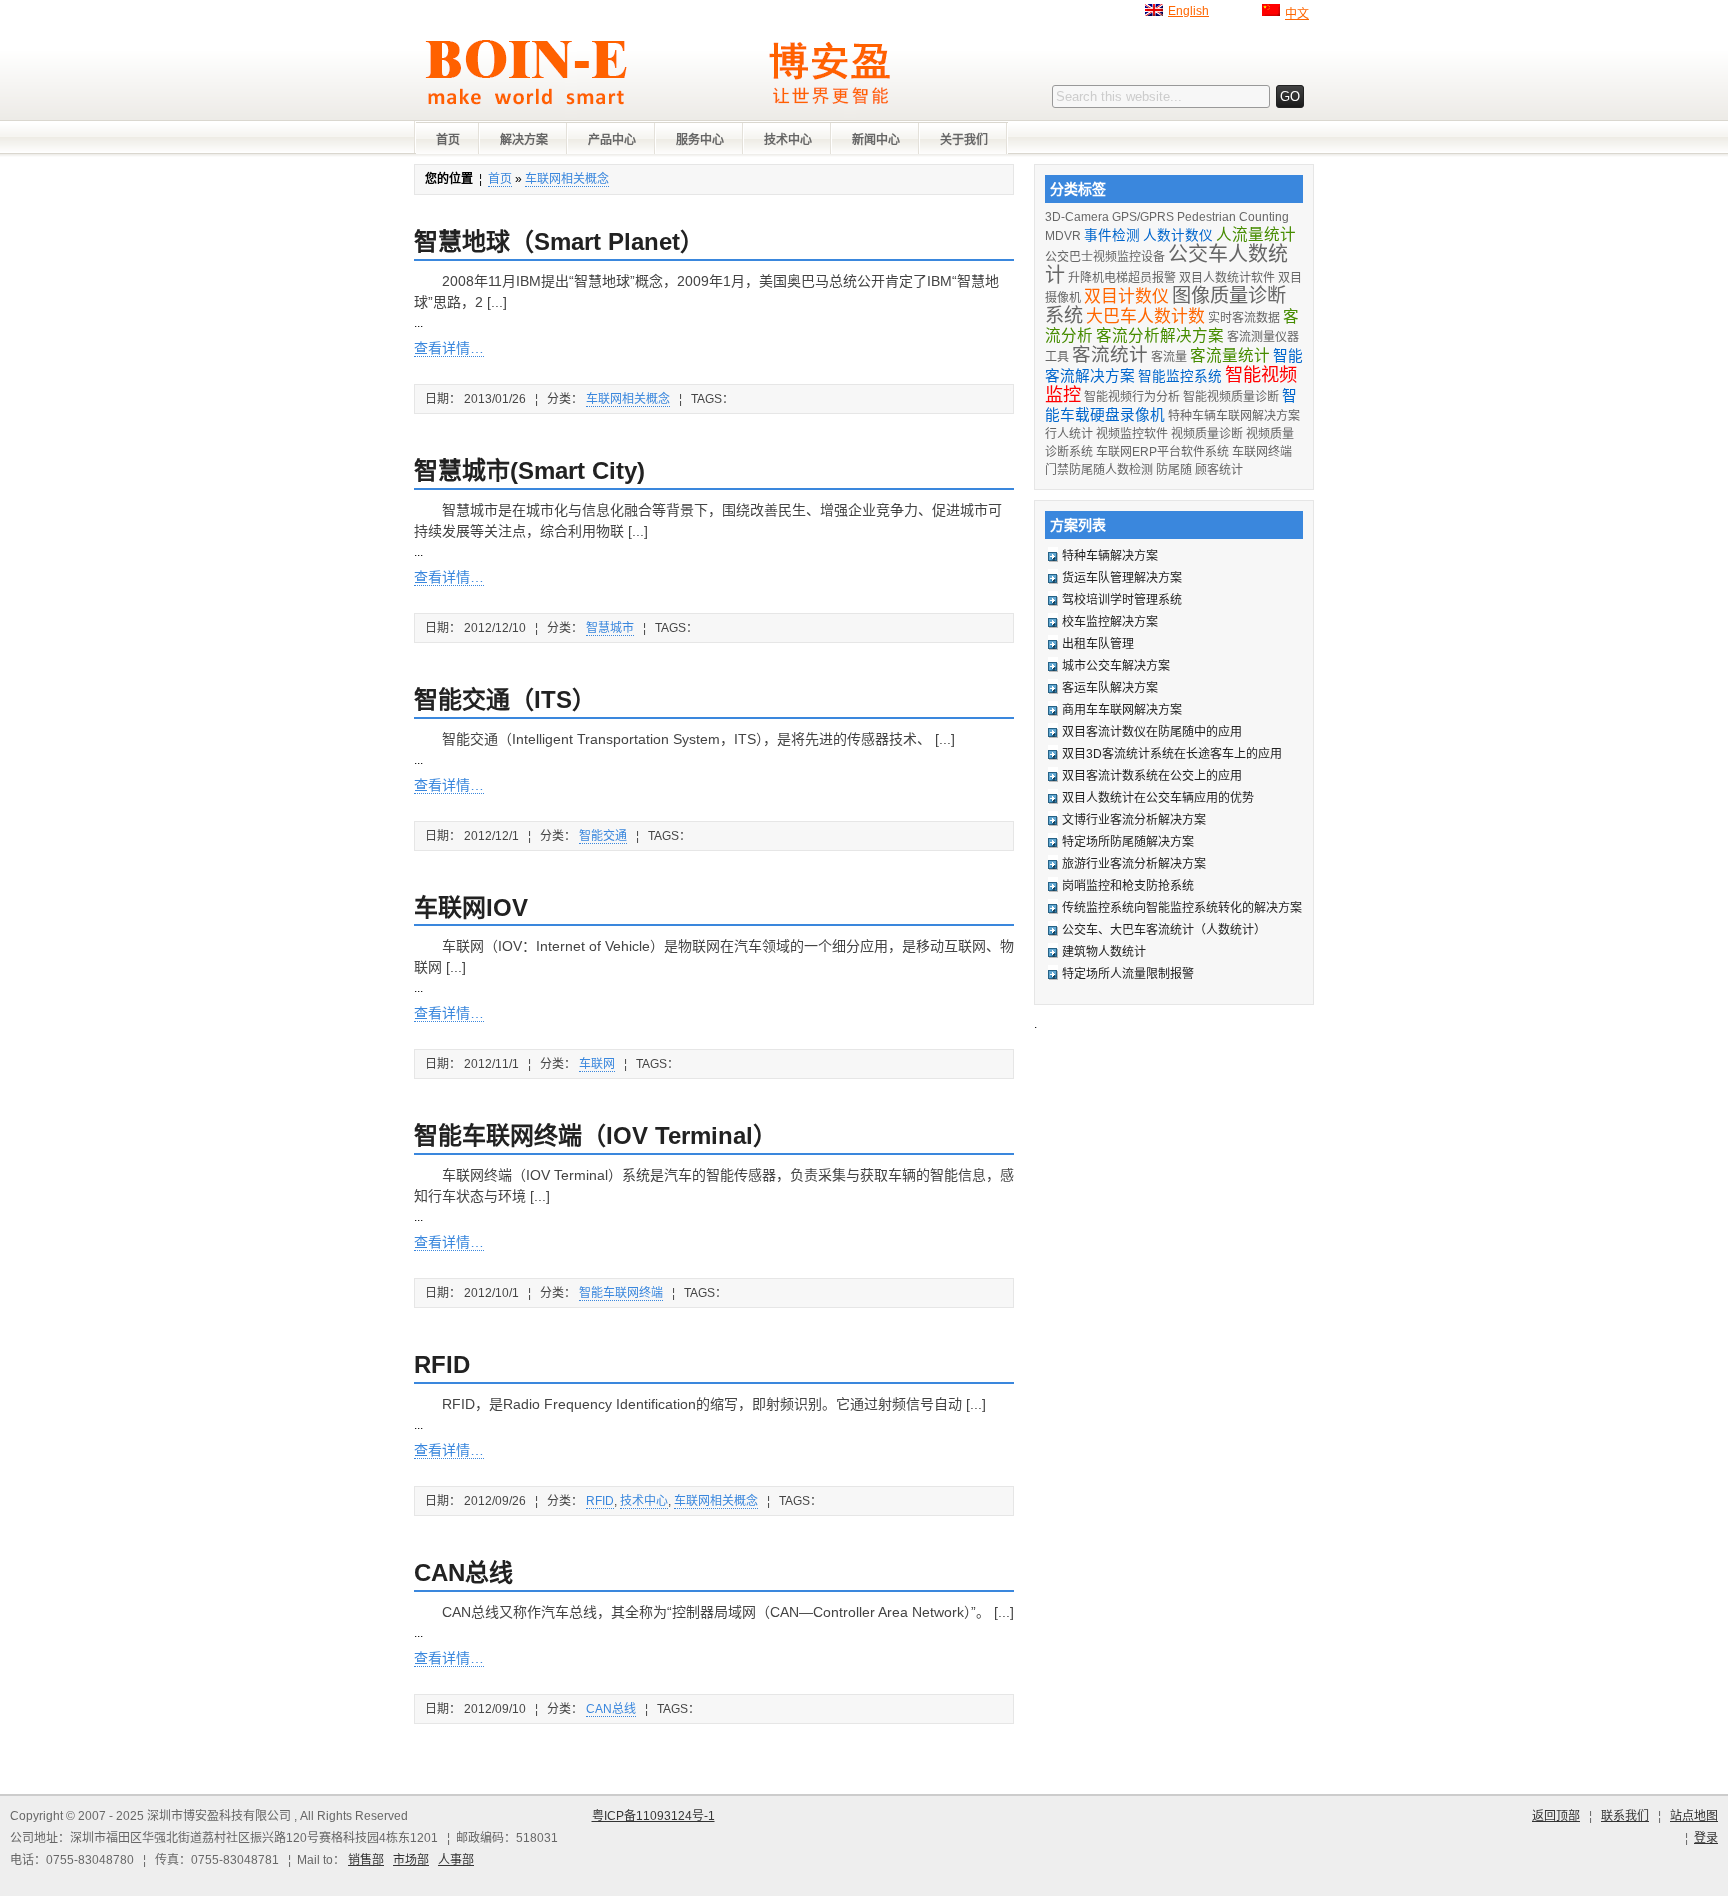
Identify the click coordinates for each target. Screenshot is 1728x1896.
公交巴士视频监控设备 (1105, 257)
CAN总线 (463, 1572)
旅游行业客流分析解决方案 (1134, 864)
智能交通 (603, 836)
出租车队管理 (1098, 644)
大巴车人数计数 (1145, 316)
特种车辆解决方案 (1110, 556)
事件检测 (1112, 235)
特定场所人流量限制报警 (1128, 974)
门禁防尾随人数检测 (1099, 470)
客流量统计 (1230, 355)
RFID (442, 1364)
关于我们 (964, 140)
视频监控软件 (1132, 434)
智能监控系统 (1180, 376)
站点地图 (1694, 1816)
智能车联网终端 (621, 1293)
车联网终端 (1262, 452)
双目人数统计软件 (1227, 278)
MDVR (1063, 236)
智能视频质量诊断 (1231, 397)
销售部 (366, 1860)
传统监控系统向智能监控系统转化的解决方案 (1182, 908)
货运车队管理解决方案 (1122, 578)
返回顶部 (1556, 1816)
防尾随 (1174, 470)
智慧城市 (610, 628)
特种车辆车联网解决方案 (1234, 416)
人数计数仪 (1178, 235)
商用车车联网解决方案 (1122, 710)
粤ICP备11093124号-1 (653, 1816)
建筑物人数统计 (1104, 952)
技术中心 (788, 140)
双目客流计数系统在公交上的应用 (1152, 776)
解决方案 (524, 140)
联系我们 (1625, 1816)
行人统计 (1069, 434)
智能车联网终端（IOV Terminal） (595, 1135)
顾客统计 (1219, 470)
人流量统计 (1256, 234)
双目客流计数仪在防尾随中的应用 (1152, 732)
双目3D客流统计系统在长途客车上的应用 (1172, 754)
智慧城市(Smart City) (529, 470)
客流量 (1169, 357)
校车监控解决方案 (1110, 622)
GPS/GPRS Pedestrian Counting (1200, 217)
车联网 (597, 1064)
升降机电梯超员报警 (1122, 278)
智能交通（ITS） (505, 699)
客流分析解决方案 (1160, 335)
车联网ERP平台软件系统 (1162, 452)
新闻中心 (876, 140)
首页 (448, 140)
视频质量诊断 (1207, 434)
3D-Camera (1077, 217)
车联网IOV (471, 907)
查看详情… (449, 348)
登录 (1706, 1838)
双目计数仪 (1126, 296)
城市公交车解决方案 (1116, 666)
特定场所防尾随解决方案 (1128, 842)
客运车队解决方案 (1110, 688)
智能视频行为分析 (1132, 397)
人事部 (456, 1860)
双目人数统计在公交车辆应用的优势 (1158, 798)
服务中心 (700, 140)
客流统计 (1110, 354)
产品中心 (612, 140)
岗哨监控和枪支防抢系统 (1128, 886)
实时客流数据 (1244, 318)
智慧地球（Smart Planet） (559, 241)
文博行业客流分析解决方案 (1134, 820)
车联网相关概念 (567, 179)
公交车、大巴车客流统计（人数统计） (1164, 930)
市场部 (411, 1860)
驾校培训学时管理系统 (1122, 600)
